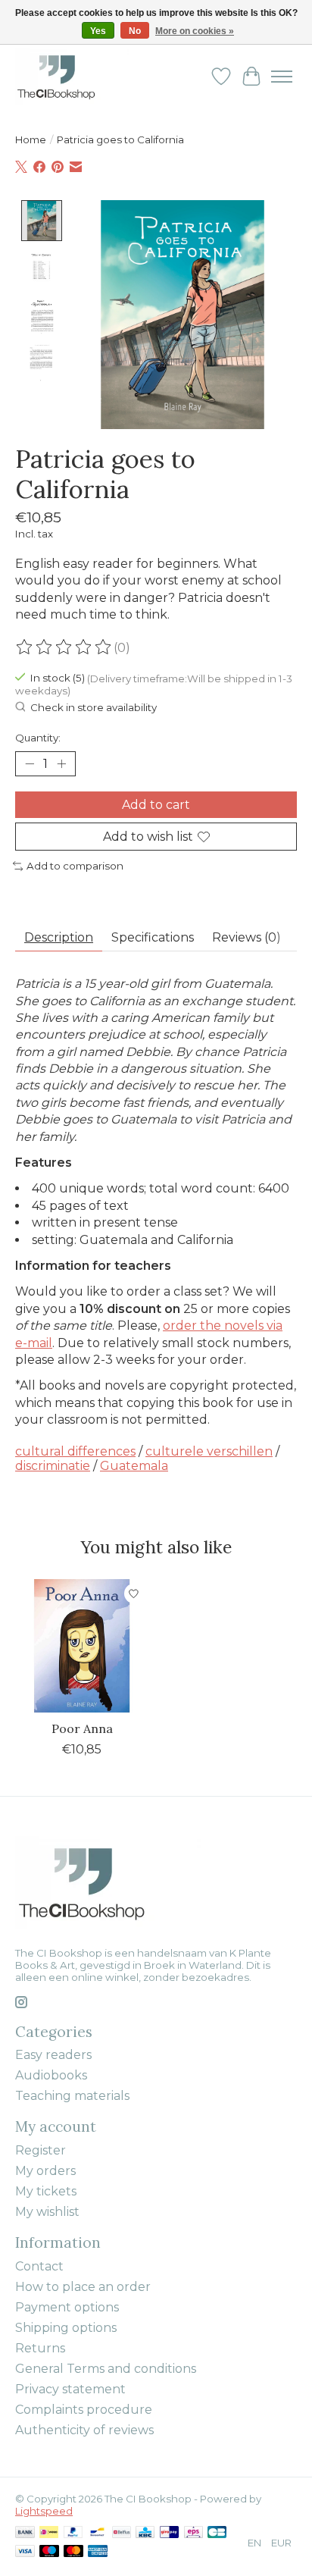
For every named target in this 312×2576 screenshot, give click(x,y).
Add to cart (156, 805)
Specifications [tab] (153, 937)
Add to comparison (75, 866)
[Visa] (25, 2552)
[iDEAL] (49, 2533)
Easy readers (53, 2055)
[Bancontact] (97, 2533)
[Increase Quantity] (61, 764)
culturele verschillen (209, 1451)
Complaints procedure (84, 2410)
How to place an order (83, 2287)
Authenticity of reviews (84, 2430)
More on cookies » (195, 31)
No (135, 31)
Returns (40, 2348)
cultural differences (75, 1451)
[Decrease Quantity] (30, 764)
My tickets (46, 2191)
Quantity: (38, 738)
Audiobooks (51, 2075)
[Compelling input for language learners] (72, 76)
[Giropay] (169, 2533)
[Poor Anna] (82, 1646)
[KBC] (145, 2533)
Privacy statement (70, 2389)
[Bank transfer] (25, 2533)
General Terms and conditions (106, 2369)
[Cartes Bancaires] (217, 2533)
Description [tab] (59, 937)
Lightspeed (44, 2511)
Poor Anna (82, 1728)
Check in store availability (94, 708)
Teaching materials (72, 2096)
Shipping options (66, 2328)
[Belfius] (122, 2533)
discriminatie (53, 1466)
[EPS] (193, 2533)
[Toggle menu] (282, 77)
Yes (98, 31)
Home (31, 139)
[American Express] (98, 2552)
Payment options (67, 2307)
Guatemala (134, 1466)
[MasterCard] (73, 2552)
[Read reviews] (64, 647)
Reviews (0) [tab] (246, 937)
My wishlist (47, 2212)
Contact (39, 2266)
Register (41, 2150)
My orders (45, 2171)
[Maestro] (49, 2552)
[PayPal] (73, 2533)
